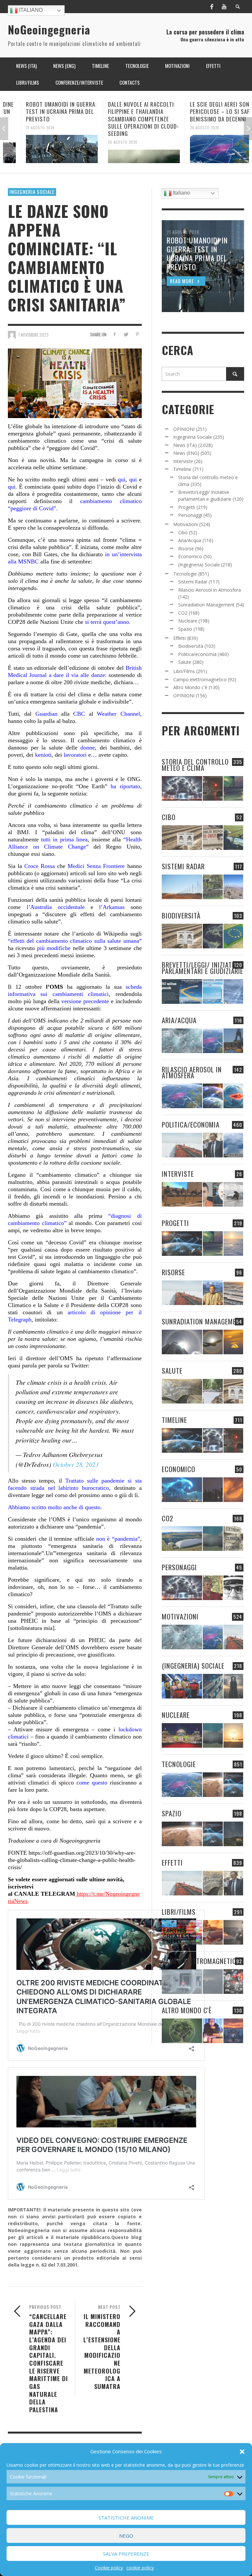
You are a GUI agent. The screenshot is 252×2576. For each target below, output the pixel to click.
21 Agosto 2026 (23, 127)
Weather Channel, (119, 714)
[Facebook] (212, 7)
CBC (79, 714)
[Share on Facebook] (114, 334)
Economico (190, 556)
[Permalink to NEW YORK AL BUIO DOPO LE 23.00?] (213, 1490)
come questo (92, 1783)
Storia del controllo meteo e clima (195, 765)
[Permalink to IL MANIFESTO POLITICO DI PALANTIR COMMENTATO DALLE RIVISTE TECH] (233, 1686)
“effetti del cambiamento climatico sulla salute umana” (75, 941)
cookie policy (140, 2568)
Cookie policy (109, 2568)
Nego (126, 2536)
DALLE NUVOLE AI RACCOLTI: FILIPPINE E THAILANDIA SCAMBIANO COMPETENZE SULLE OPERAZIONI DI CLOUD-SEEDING (126, 119)
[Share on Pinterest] (137, 334)
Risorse (186, 549)
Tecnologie (185, 574)
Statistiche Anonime (126, 2518)
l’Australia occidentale (56, 907)
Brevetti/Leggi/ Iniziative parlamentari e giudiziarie (202, 968)
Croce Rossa (38, 866)
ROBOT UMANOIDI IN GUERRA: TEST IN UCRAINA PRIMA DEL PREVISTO (43, 111)
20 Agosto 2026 (105, 142)
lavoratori (75, 755)
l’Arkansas (112, 907)
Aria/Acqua (190, 540)
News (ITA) (185, 445)
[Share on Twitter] (126, 334)
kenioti (43, 755)
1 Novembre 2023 (33, 334)
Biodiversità (191, 646)
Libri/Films (184, 671)
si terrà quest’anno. (107, 622)
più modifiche (54, 948)
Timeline (182, 469)
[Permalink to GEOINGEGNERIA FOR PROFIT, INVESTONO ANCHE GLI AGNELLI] (233, 1490)
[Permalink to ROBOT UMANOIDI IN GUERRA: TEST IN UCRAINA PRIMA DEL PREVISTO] (44, 149)
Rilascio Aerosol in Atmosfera (210, 590)
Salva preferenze (126, 2554)
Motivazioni (186, 524)
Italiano (30, 10)
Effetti (179, 638)
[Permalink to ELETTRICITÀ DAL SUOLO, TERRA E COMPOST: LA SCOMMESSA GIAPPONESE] (213, 2031)
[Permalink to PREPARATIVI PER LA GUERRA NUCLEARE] (182, 1735)
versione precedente (84, 1001)
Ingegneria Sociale (32, 192)
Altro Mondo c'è (190, 687)
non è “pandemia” (118, 1539)
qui (122, 479)
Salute (185, 662)
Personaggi (190, 515)
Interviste (183, 461)
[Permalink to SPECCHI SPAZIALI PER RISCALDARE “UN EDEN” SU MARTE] (213, 1785)
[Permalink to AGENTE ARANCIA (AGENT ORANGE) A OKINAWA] (182, 1391)
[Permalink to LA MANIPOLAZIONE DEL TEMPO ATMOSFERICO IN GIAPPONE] (213, 788)
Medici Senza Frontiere (96, 866)
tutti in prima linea (64, 839)
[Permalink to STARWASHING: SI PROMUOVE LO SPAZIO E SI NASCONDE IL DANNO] (233, 1834)
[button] (242, 2452)
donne (88, 748)
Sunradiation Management (206, 605)
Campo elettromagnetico (200, 679)
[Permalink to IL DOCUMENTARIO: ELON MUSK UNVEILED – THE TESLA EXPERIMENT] (233, 1932)
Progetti (187, 507)
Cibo (183, 532)
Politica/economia (197, 654)
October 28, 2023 (76, 1464)
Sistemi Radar (193, 582)
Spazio (185, 629)
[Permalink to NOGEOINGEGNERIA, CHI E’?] (182, 1194)
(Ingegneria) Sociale (199, 565)
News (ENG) (186, 453)
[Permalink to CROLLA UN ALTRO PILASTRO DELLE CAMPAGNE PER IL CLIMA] (233, 1539)
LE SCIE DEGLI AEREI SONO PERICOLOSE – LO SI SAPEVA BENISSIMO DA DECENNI (207, 111)
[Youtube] (224, 7)
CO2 (183, 613)
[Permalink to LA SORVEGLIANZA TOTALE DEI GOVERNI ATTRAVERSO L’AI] (213, 1686)
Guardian (44, 714)
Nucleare (188, 621)
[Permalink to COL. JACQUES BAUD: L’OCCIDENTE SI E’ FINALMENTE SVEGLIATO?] (213, 1194)
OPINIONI (184, 429)
